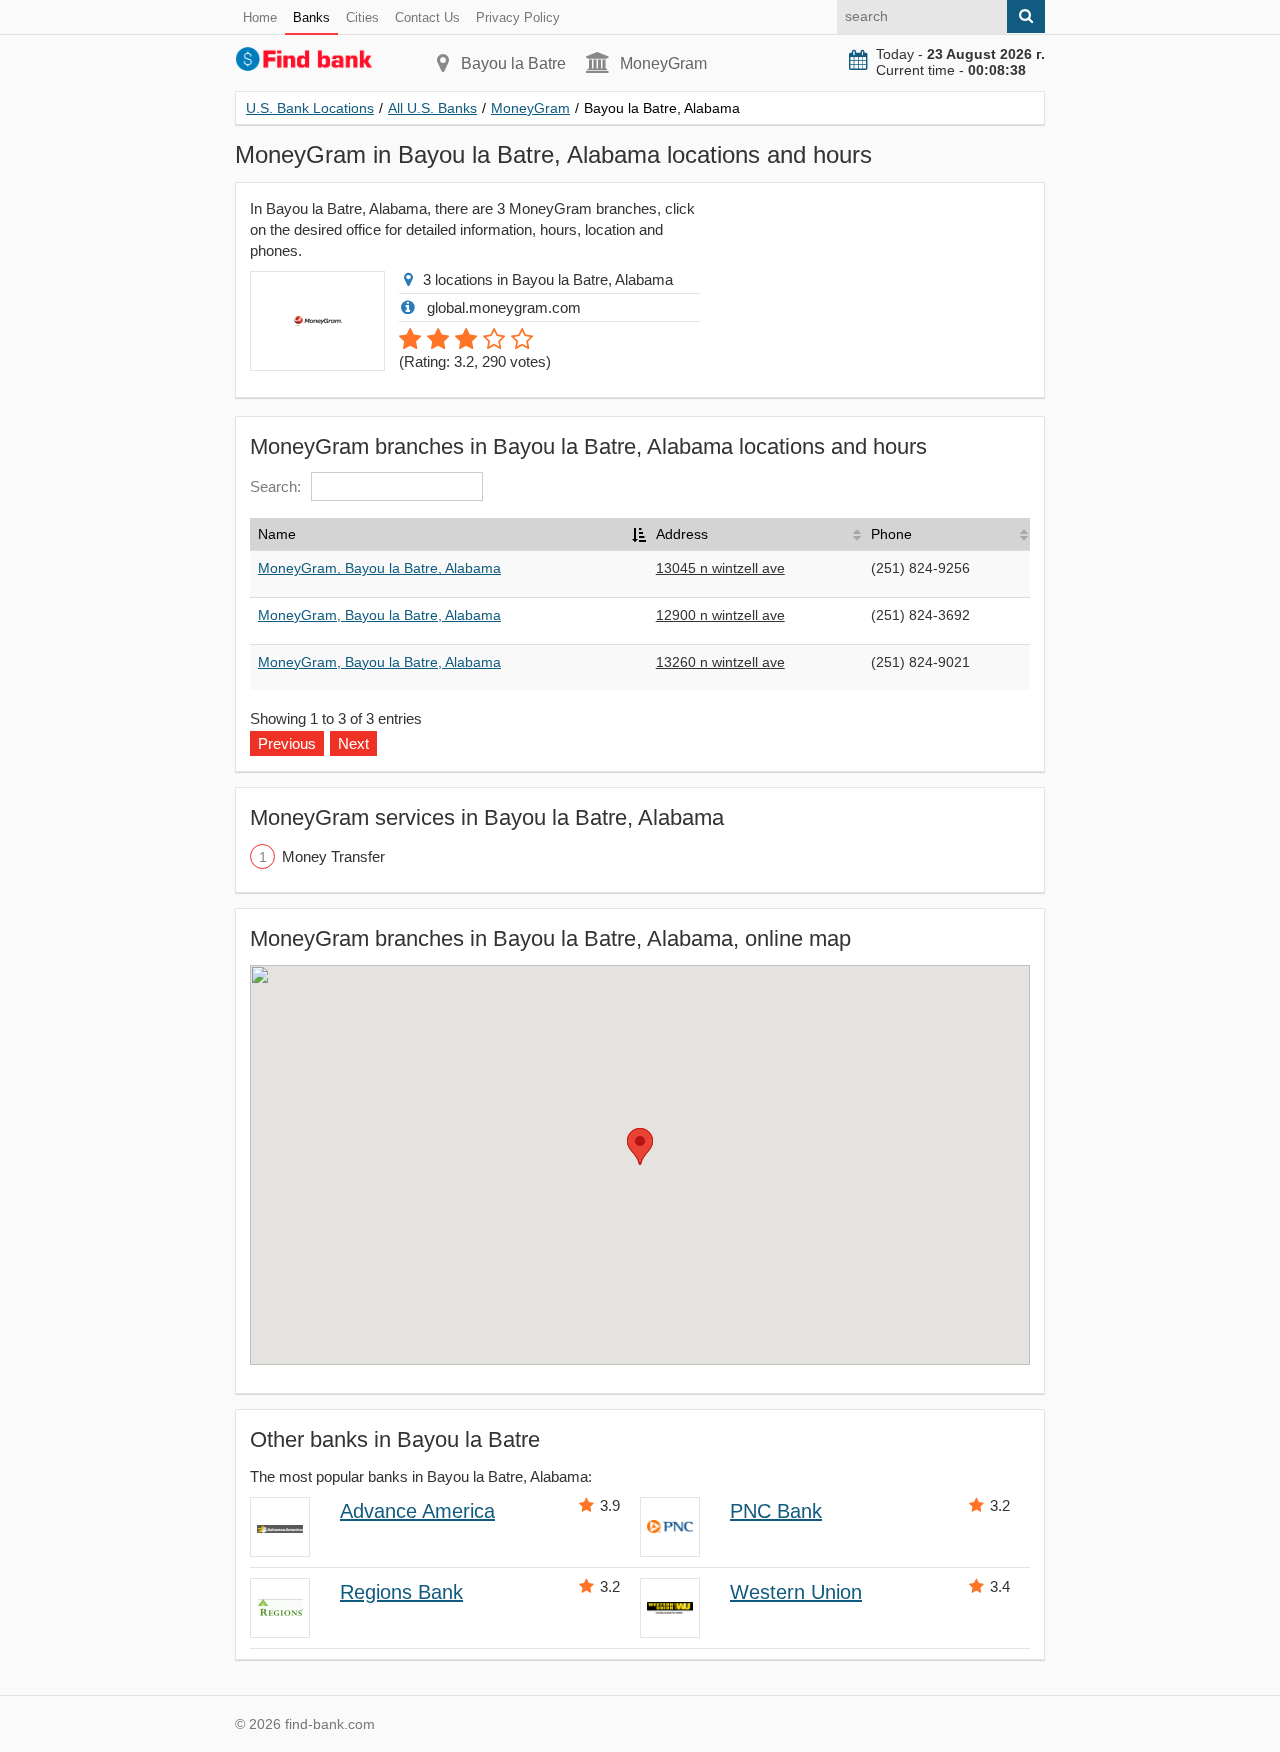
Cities (362, 17)
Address (682, 534)
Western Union (796, 1592)
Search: (275, 486)
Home (260, 17)
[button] (640, 1146)
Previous (287, 743)
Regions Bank (401, 1592)
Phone (891, 534)
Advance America (417, 1511)
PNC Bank (776, 1511)
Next (353, 743)
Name (277, 534)
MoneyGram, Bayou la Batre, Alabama (379, 568)
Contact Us (427, 17)
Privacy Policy (518, 17)
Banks (311, 17)
